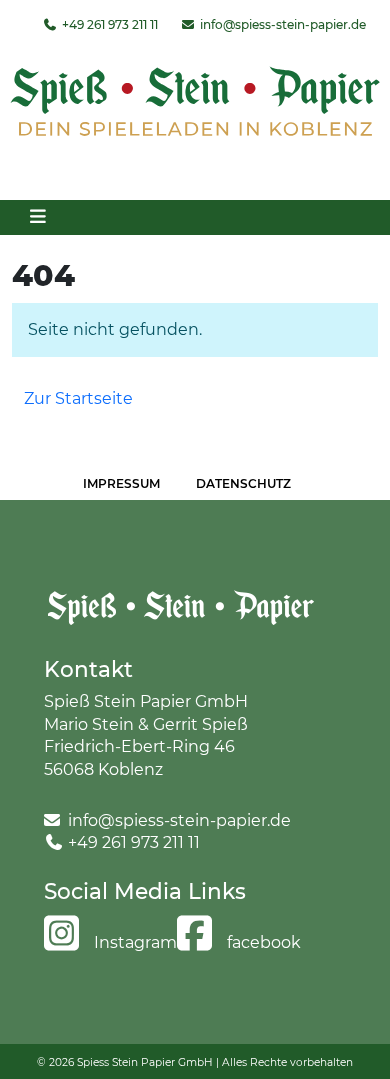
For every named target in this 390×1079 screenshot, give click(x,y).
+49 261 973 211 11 (108, 24)
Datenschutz (243, 483)
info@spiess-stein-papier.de (281, 24)
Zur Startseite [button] (78, 398)
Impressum (121, 483)
